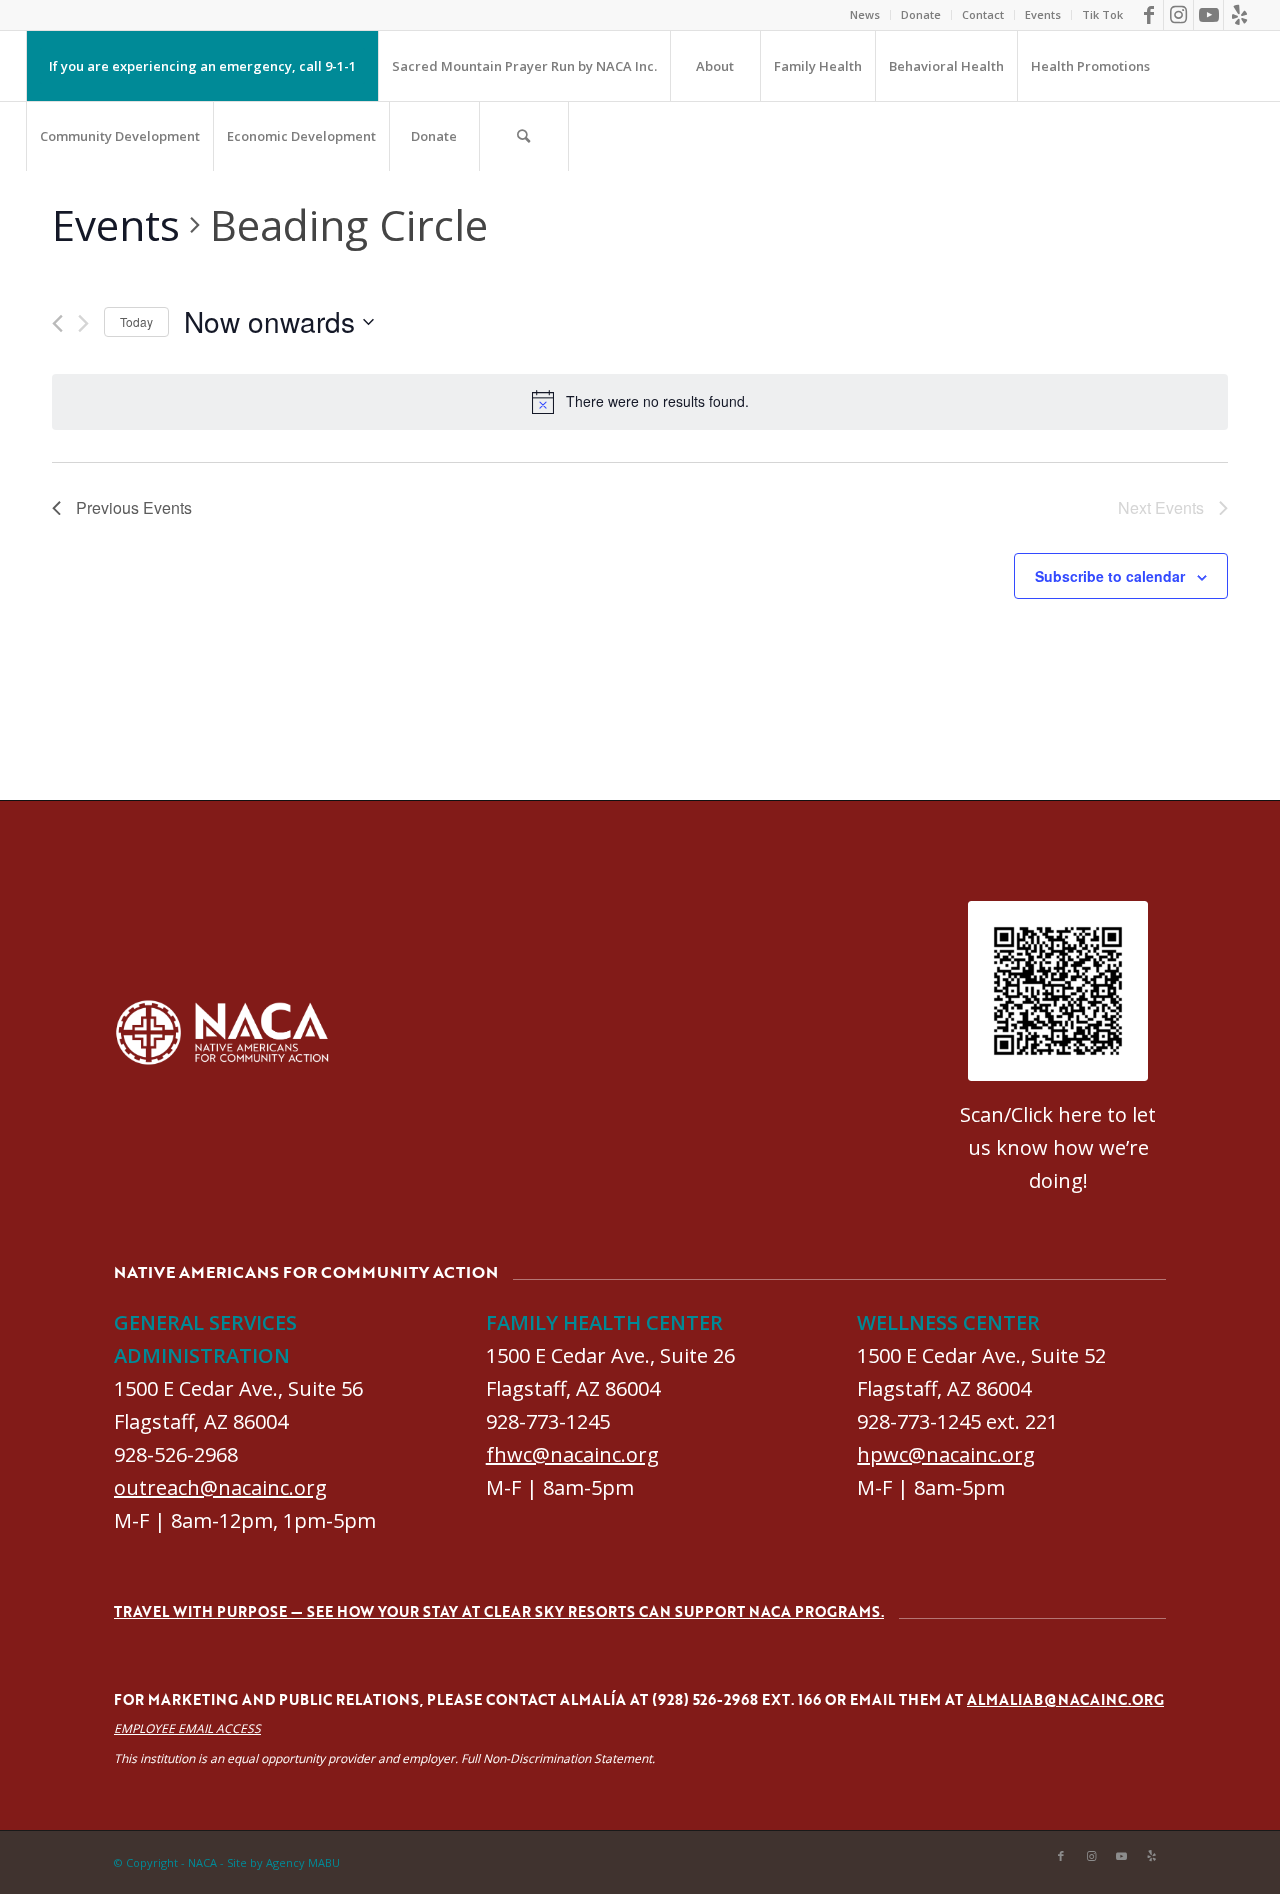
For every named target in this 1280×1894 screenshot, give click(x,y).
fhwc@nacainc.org (572, 1454)
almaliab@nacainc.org (1065, 1699)
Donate (921, 14)
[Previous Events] (57, 323)
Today (136, 321)
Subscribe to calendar (1110, 576)
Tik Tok (1102, 14)
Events (1043, 14)
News (865, 14)
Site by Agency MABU (283, 1862)
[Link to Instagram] (1178, 15)
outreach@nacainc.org (220, 1487)
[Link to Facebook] (1148, 15)
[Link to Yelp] (1239, 15)
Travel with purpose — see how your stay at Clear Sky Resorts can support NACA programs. (499, 1611)
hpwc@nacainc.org (946, 1454)
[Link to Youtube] (1208, 15)
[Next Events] (83, 323)
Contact (983, 14)
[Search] (524, 136)
